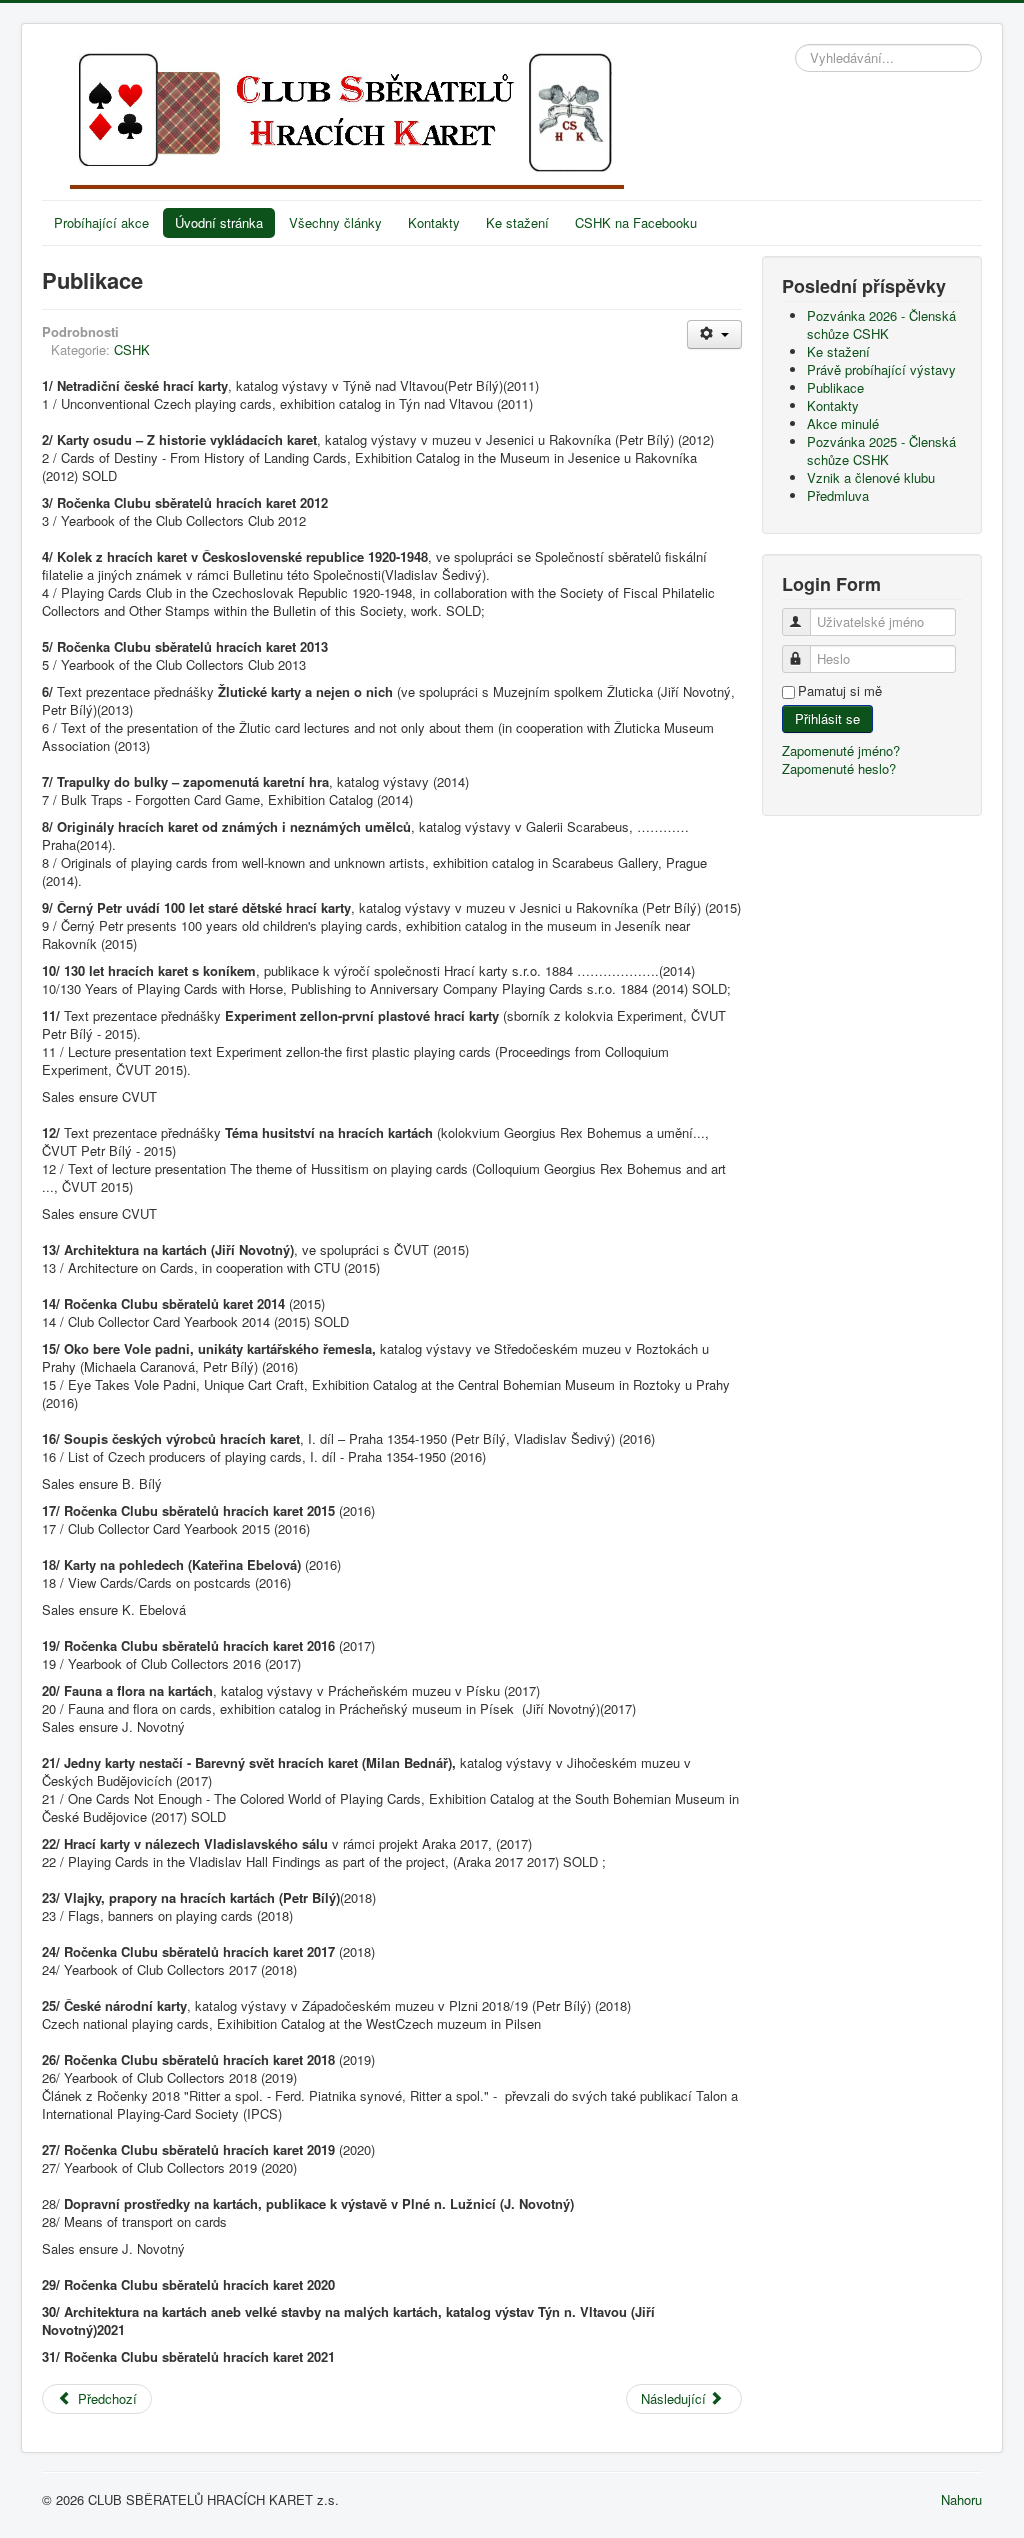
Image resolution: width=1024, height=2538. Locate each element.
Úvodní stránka (219, 222)
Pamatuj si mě (840, 691)
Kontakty (434, 222)
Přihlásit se (827, 718)
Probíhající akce (101, 222)
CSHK (132, 349)
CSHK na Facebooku (636, 222)
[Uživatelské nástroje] (714, 334)
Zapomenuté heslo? (839, 768)
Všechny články (335, 222)
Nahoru (961, 2499)
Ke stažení (517, 222)
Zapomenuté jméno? (841, 750)
